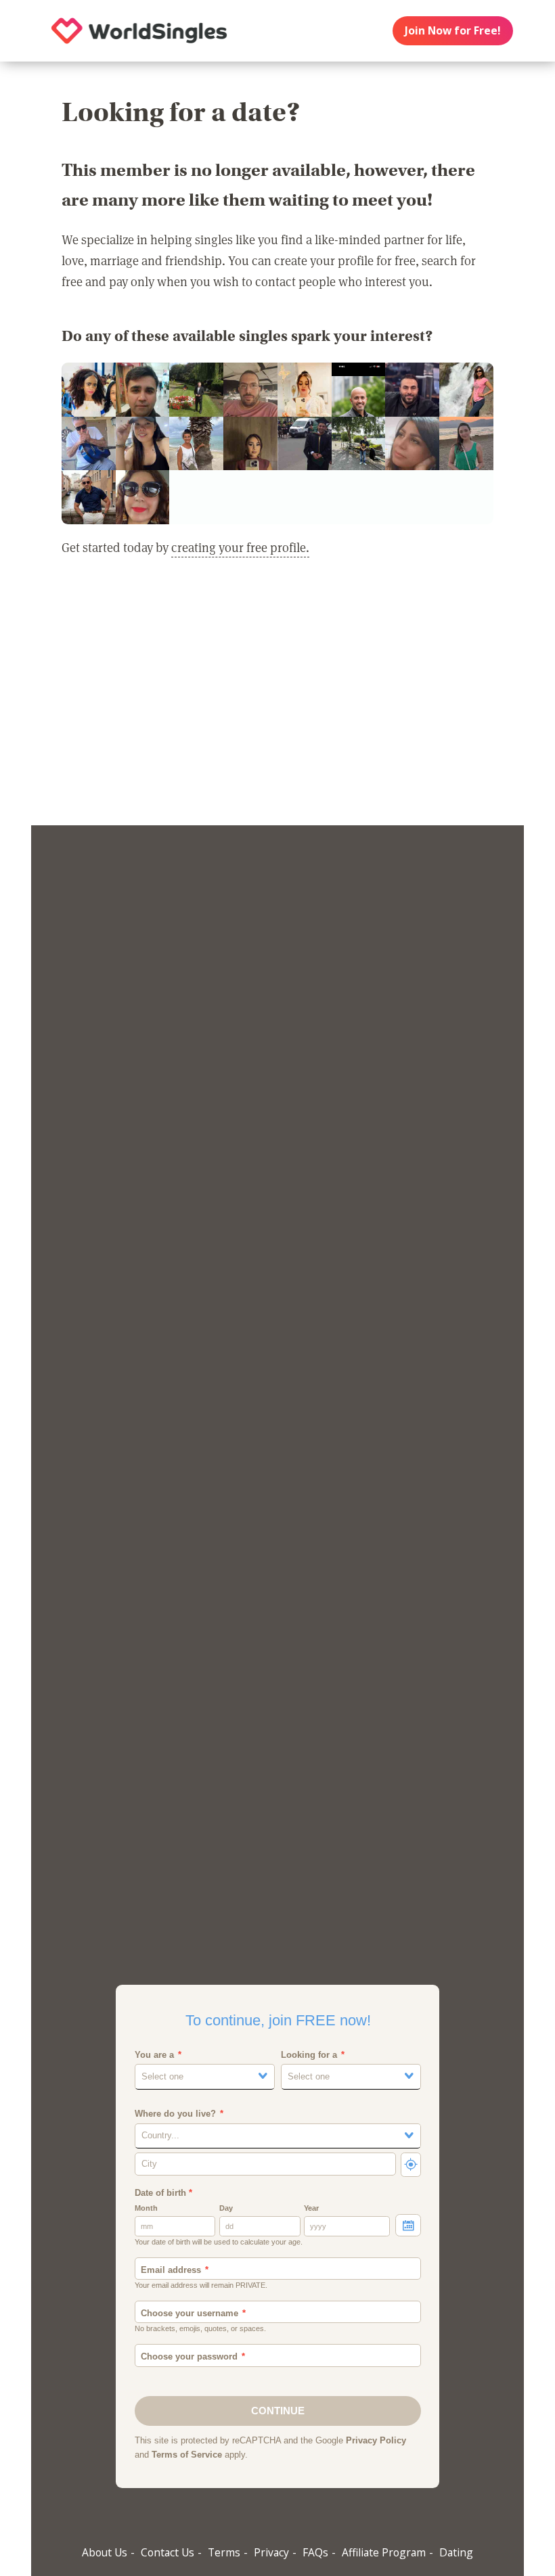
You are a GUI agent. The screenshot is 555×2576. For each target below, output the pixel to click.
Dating (456, 2552)
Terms (224, 2552)
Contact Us (168, 2552)
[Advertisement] (277, 700)
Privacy (271, 2552)
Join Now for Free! (452, 30)
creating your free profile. (240, 547)
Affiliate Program (384, 2552)
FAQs (315, 2552)
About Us (105, 2552)
